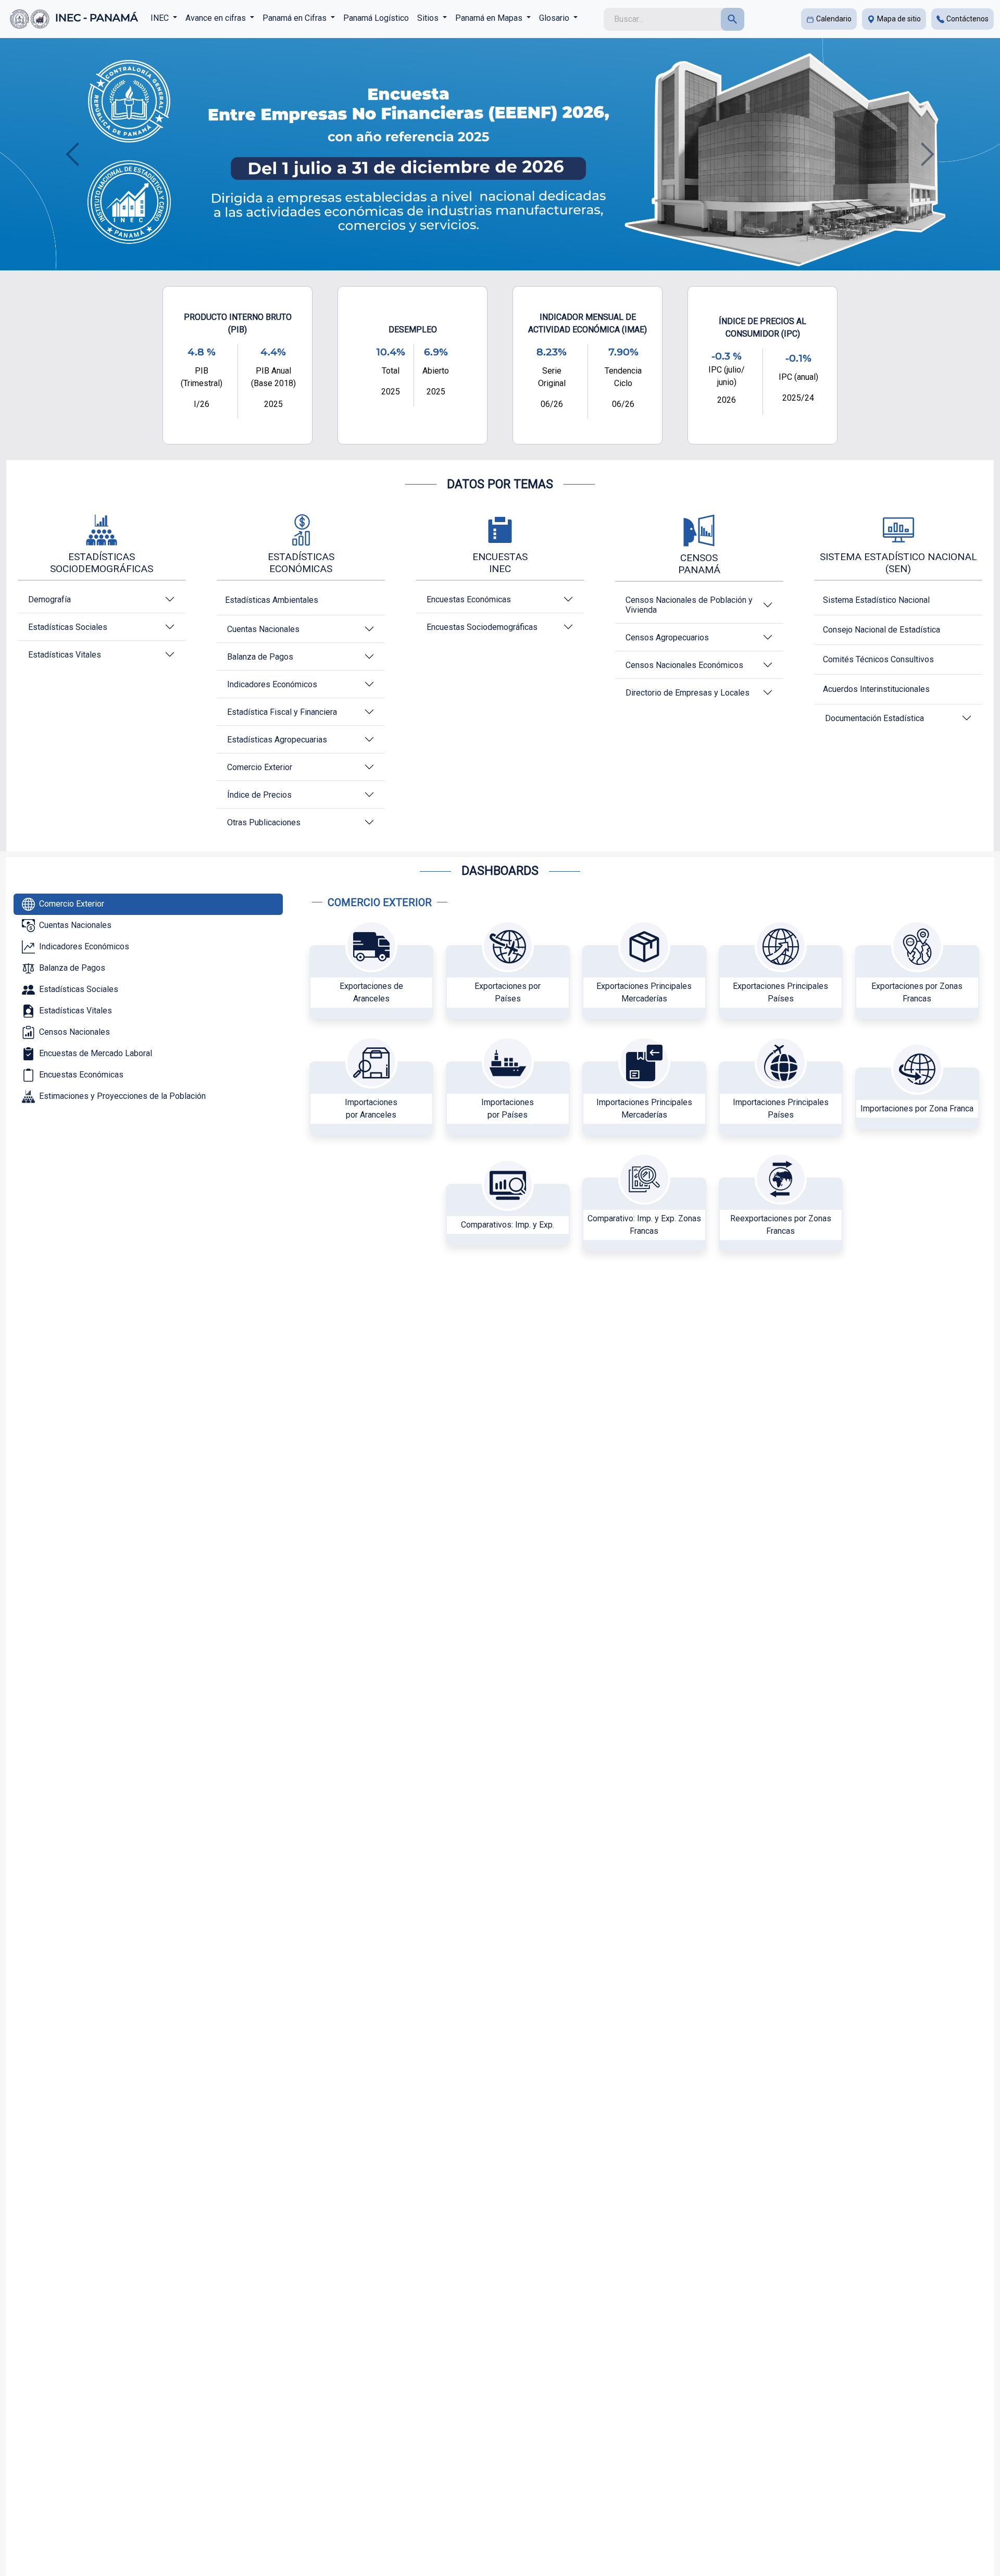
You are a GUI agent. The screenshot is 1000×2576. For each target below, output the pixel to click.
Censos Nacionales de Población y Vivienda (689, 605)
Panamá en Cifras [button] (296, 18)
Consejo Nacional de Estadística (882, 630)
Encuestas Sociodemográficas (482, 627)
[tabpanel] (648, 1083)
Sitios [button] (429, 18)
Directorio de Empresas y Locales (687, 693)
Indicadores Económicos (272, 684)
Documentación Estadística (874, 718)
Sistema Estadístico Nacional (876, 600)
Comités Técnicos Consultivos (878, 659)
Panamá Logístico (376, 18)
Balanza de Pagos (260, 657)
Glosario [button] (555, 18)
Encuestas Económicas (469, 599)
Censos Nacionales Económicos (684, 665)
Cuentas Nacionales (263, 629)
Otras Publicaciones (264, 822)
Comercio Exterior (260, 767)
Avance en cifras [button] (217, 18)
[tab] (148, 904)
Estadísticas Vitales (65, 655)
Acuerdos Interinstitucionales (876, 689)
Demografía (49, 599)
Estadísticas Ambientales (272, 600)
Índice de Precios (259, 795)
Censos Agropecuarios (667, 637)
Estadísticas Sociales (68, 627)
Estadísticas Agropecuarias (277, 740)
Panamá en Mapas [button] (490, 18)
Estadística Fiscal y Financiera (282, 712)
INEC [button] (161, 18)
